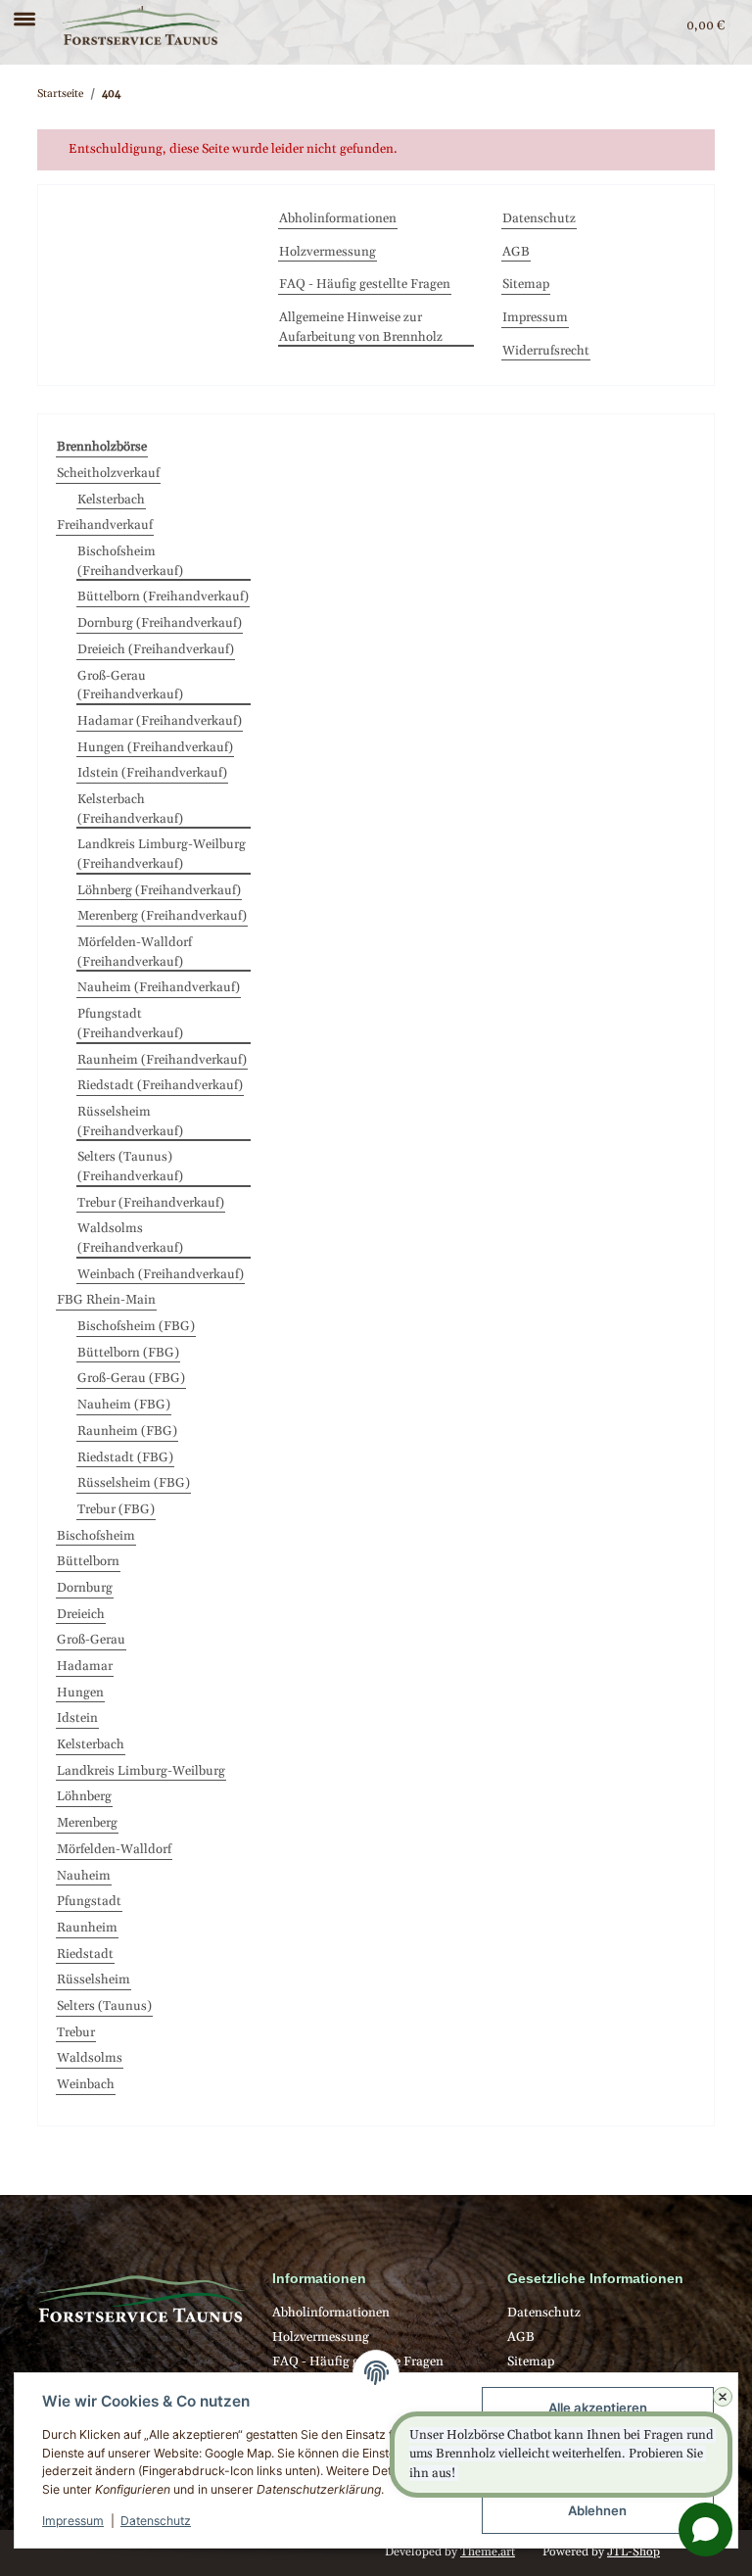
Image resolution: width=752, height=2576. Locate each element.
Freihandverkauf (105, 525)
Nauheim (84, 1876)
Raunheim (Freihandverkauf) (162, 1060)
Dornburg (85, 1588)
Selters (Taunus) (104, 2006)
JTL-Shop (634, 2552)
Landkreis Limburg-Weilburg (141, 1771)
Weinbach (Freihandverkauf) (161, 1274)
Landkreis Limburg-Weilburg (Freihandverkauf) (162, 854)
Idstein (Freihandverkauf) (152, 773)
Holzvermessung (328, 252)
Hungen (80, 1693)
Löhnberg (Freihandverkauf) (159, 890)
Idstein (77, 1718)
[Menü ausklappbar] (24, 11)
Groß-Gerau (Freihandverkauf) (130, 686)
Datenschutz (156, 2521)
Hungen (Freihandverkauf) (155, 747)
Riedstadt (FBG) (125, 1457)
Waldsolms (90, 2058)
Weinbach (86, 2084)
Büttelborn (88, 1561)
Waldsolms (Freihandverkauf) (130, 1238)
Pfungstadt (89, 1901)
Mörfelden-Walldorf (114, 1849)
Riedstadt (85, 1954)
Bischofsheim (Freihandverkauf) (130, 561)
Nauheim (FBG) (124, 1405)
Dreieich (81, 1614)
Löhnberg (84, 1796)
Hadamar (85, 1666)
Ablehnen (597, 2510)
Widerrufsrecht (546, 351)
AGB (516, 252)
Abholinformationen (338, 218)
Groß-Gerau (91, 1640)
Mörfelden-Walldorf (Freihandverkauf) (135, 952)
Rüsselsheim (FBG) (134, 1483)
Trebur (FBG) (116, 1509)
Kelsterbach (111, 500)
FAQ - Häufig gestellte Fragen (365, 284)
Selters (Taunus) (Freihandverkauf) (130, 1167)
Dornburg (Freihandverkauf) (160, 623)
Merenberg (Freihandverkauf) (162, 916)
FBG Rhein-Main (106, 1300)
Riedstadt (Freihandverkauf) (160, 1085)
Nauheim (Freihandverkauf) (159, 987)
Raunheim (87, 1928)
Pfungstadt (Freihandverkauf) (130, 1024)
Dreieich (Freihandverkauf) (156, 649)
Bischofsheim (96, 1536)
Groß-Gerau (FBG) (131, 1378)
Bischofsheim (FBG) (136, 1326)
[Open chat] (705, 2529)
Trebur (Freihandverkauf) (151, 1203)
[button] (629, 25)
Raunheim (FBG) (127, 1431)
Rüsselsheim (94, 1980)
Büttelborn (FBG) (128, 1353)
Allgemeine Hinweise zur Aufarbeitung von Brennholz (361, 327)
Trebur (76, 2032)
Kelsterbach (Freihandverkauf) (130, 809)
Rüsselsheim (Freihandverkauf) (130, 1121)
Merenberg (87, 1823)
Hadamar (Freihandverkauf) (160, 721)
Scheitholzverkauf (108, 473)
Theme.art (488, 2552)
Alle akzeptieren (598, 2408)
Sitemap (526, 284)
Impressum (73, 2521)
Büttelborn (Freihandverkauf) (163, 596)
